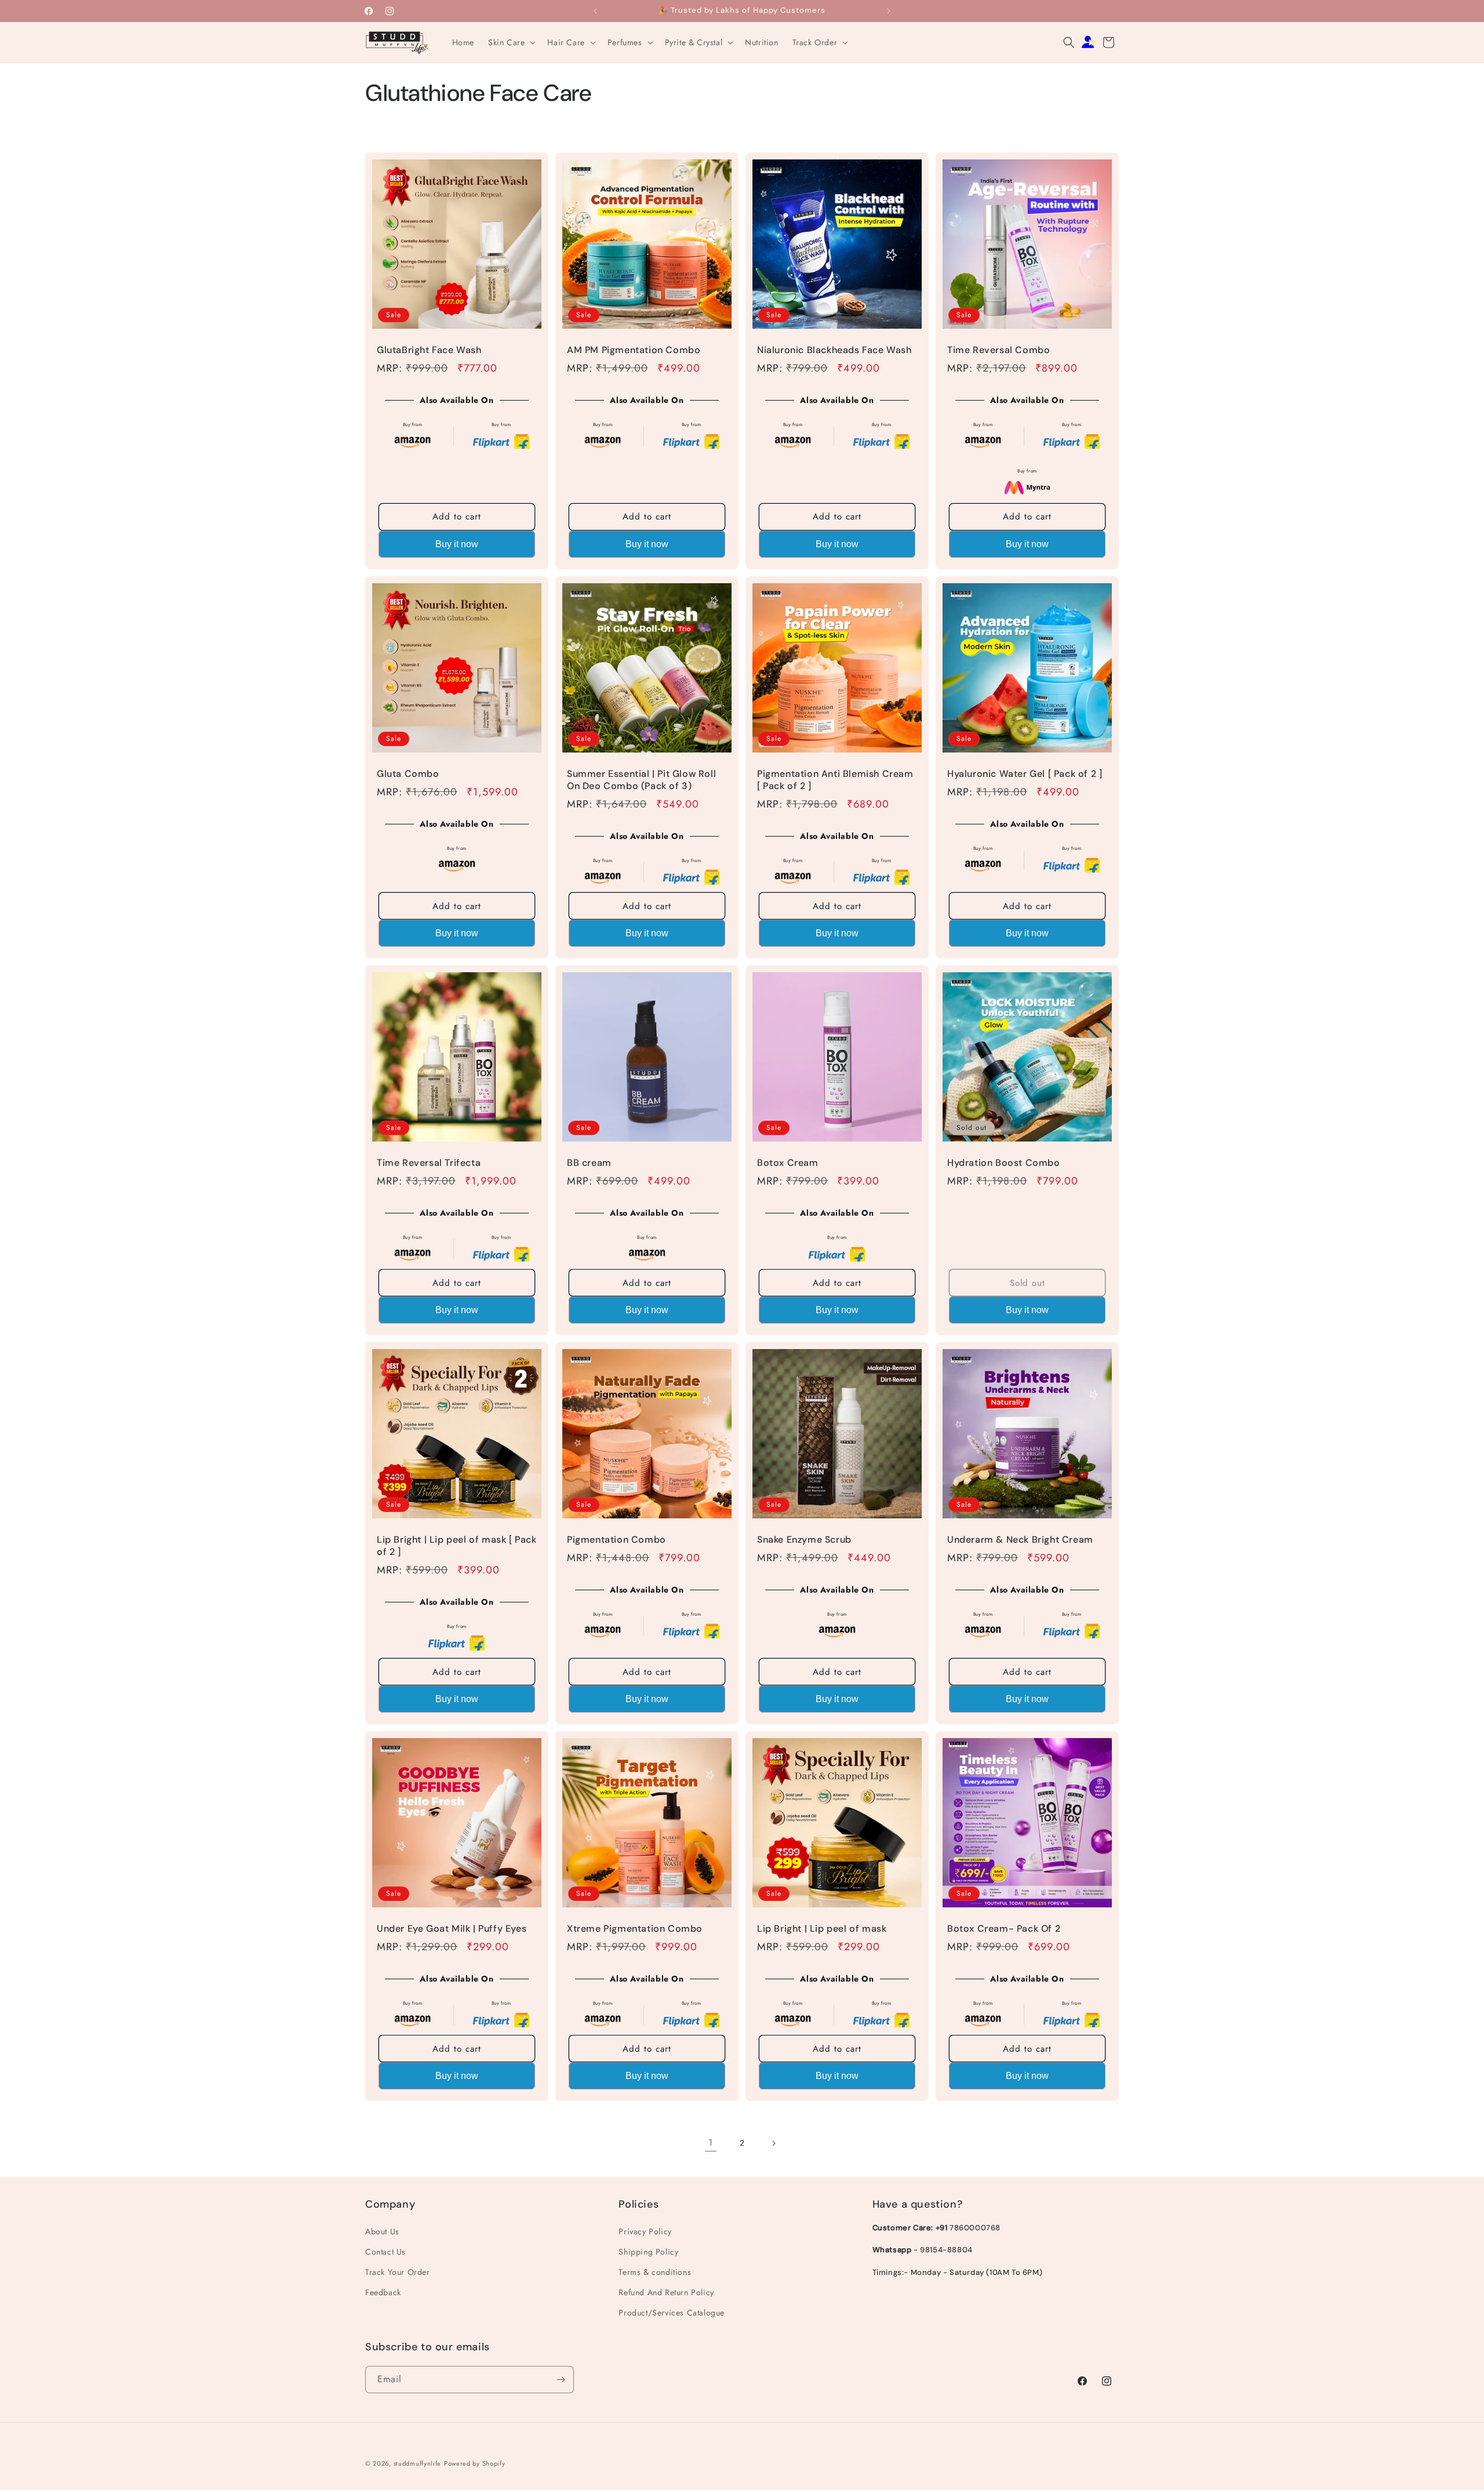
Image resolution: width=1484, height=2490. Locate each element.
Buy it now (457, 544)
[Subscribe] (561, 2380)
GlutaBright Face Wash (429, 350)
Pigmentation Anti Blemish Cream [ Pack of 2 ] (835, 780)
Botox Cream (788, 1163)
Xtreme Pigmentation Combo (635, 1929)
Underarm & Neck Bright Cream (1020, 1540)
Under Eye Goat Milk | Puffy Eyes (452, 1929)
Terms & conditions (655, 2272)
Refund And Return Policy (666, 2292)
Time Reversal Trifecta (429, 1163)
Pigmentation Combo (616, 1540)
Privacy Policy (645, 2231)
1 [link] (711, 2142)
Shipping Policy (648, 2251)
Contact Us (385, 2251)
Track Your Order (398, 2272)
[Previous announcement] (595, 11)
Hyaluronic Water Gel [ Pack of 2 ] (1025, 774)
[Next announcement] (889, 11)
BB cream (589, 1163)
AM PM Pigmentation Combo (634, 350)
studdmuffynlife (418, 2463)
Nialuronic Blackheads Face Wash (834, 350)
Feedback (383, 2292)
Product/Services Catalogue (672, 2313)
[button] (511, 42)
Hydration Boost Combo (1004, 1163)
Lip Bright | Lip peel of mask (822, 1929)
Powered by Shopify (475, 2463)
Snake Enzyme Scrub (804, 1540)
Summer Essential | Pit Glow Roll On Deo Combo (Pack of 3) (641, 780)
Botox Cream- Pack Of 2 (1004, 1929)
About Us (382, 2231)
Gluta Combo (408, 774)
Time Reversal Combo (999, 350)
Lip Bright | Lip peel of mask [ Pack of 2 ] (457, 1546)
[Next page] (773, 2143)
